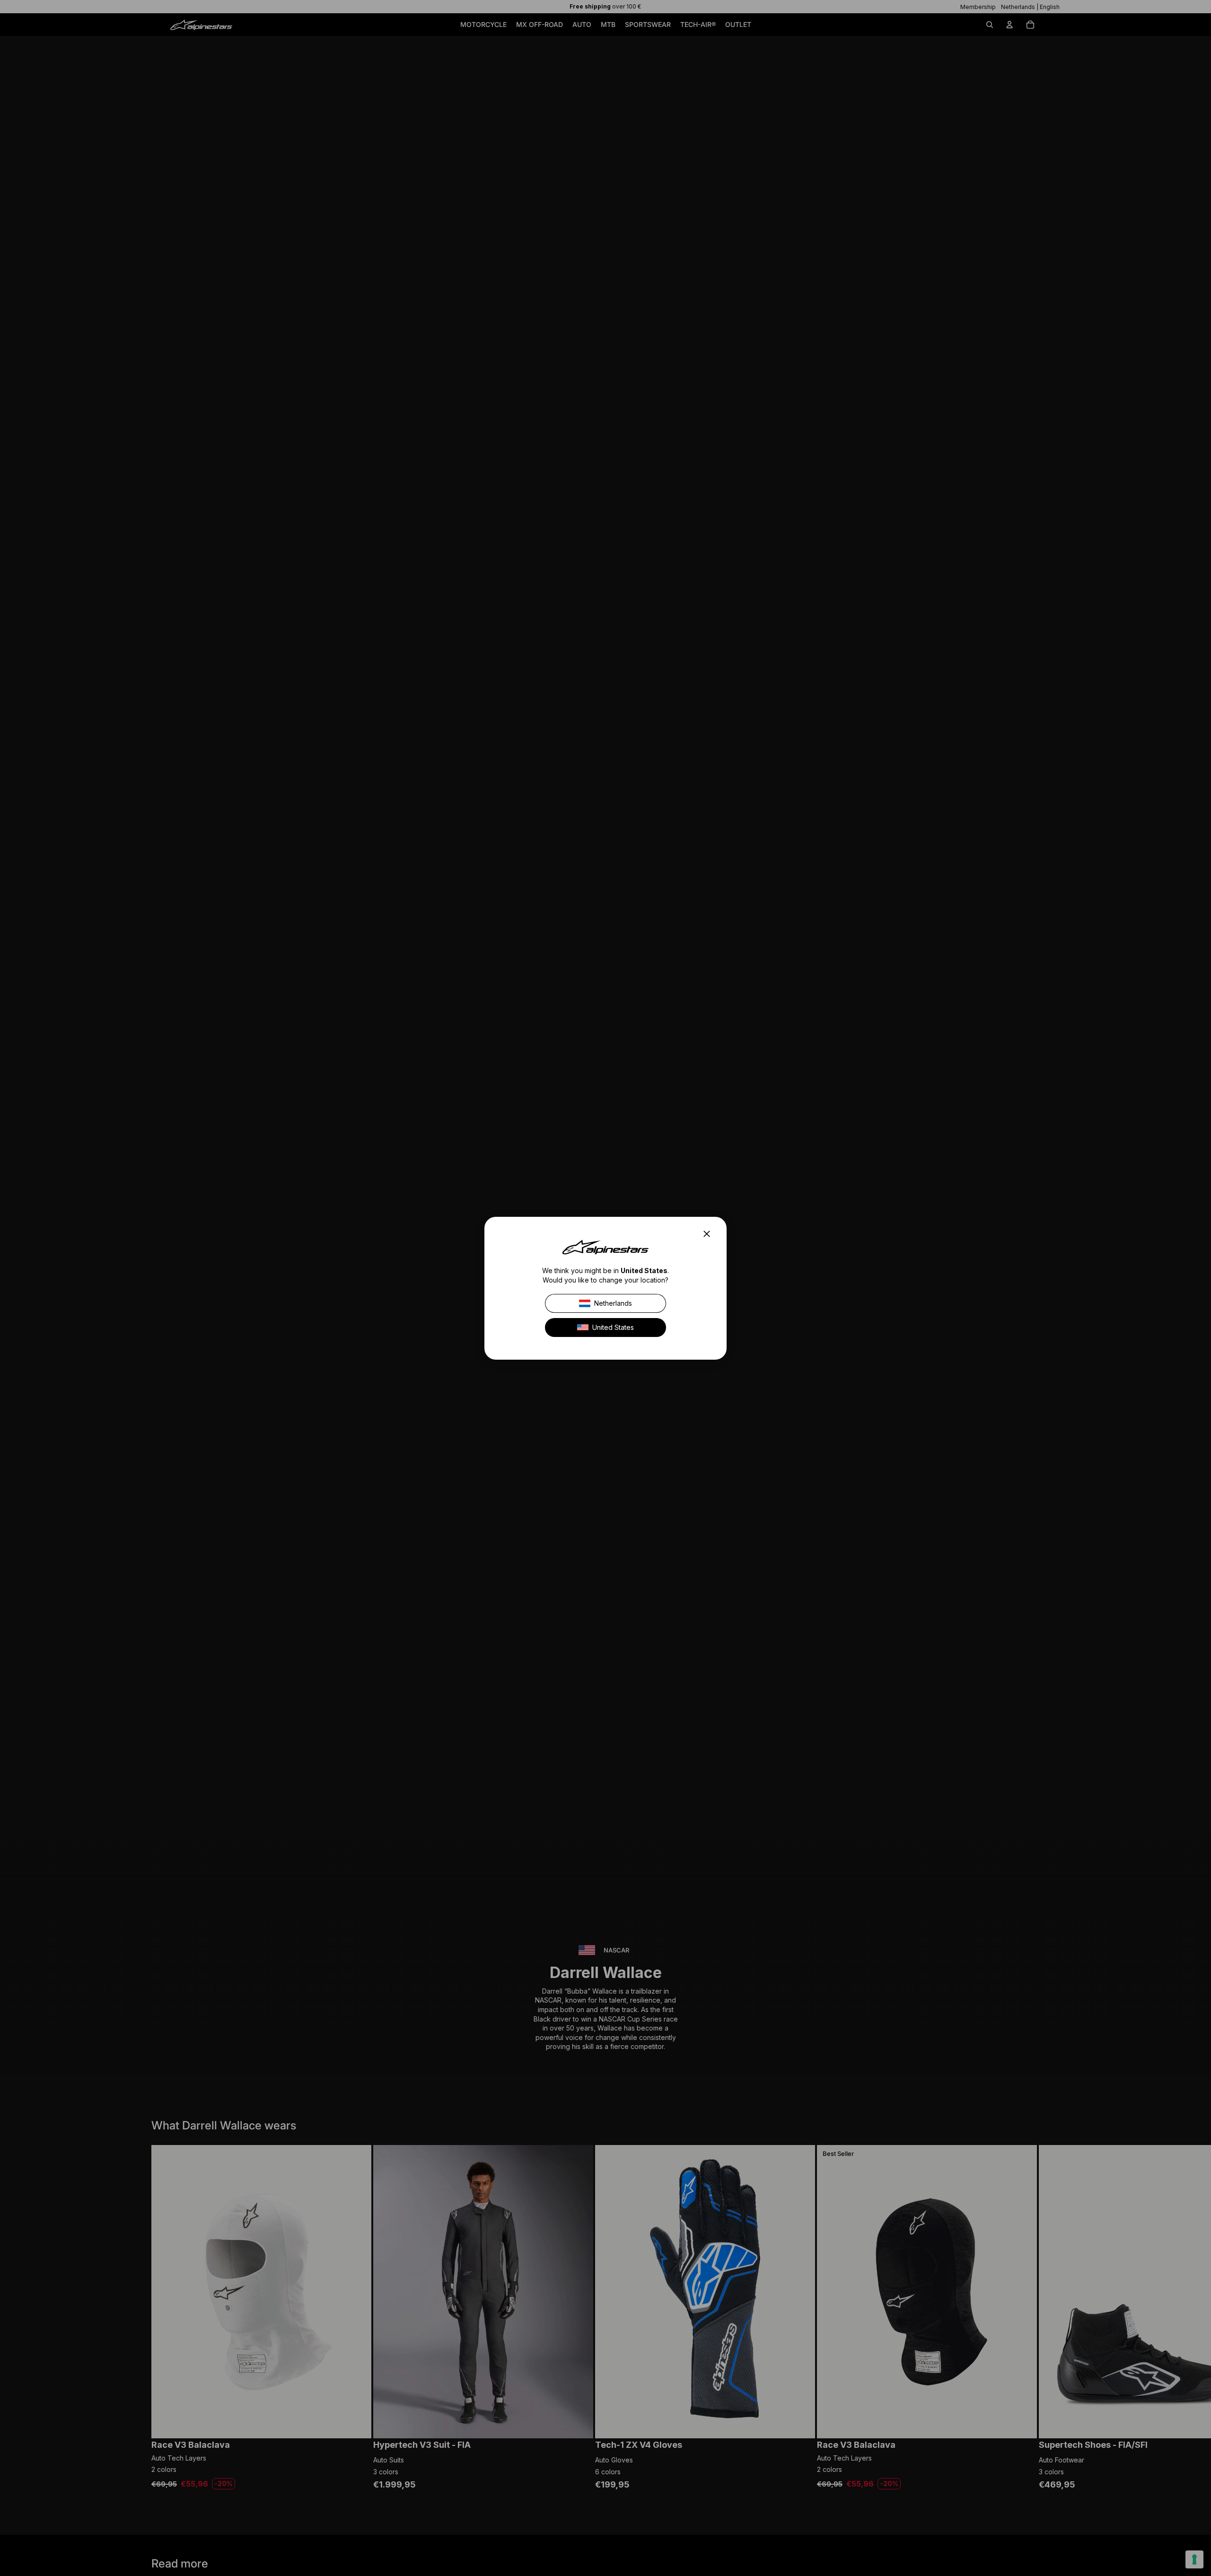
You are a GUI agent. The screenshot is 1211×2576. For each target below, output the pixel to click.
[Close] (710, 1234)
